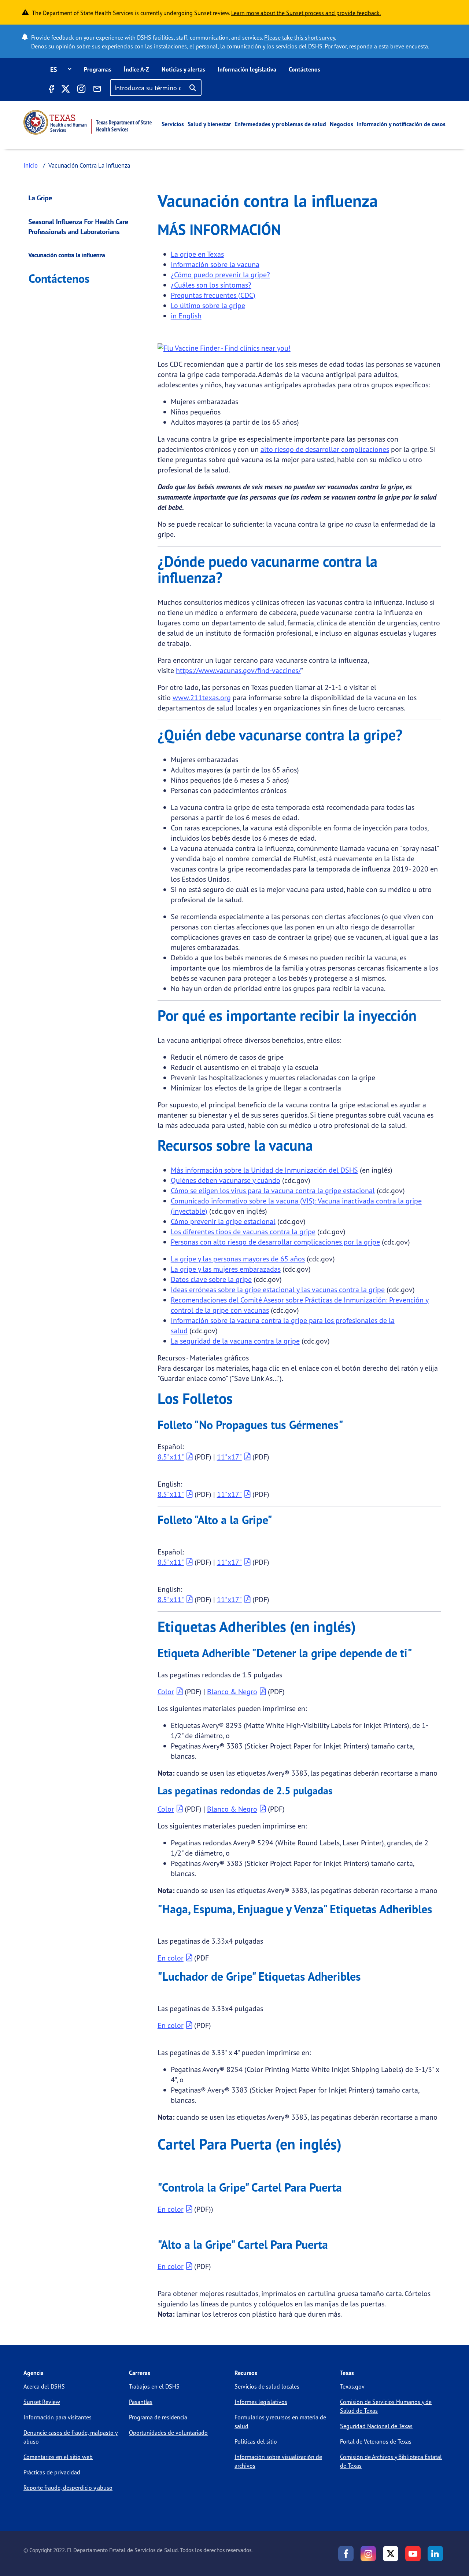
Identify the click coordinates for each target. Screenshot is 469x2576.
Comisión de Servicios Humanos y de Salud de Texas (386, 2406)
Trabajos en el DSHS (154, 2386)
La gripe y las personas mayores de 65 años (238, 1259)
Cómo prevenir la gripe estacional (223, 1221)
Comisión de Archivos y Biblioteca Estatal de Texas (391, 2461)
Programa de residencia (158, 2417)
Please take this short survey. (300, 37)
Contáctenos (304, 69)
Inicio (31, 165)
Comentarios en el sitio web (58, 2457)
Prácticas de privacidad (52, 2472)
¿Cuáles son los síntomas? (211, 285)
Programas (98, 69)
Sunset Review (42, 2402)
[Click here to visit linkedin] (435, 2554)
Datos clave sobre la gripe (211, 1279)
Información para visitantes (58, 2417)
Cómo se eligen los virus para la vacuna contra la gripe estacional (273, 1190)
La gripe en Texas (197, 254)
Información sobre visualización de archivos (278, 2461)
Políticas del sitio (256, 2441)
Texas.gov (352, 2386)
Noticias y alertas (183, 69)
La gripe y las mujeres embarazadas (226, 1269)
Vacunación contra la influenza (67, 255)
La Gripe (40, 198)
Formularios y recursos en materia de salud (280, 2422)
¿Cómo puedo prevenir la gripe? (220, 275)
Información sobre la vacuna (215, 264)
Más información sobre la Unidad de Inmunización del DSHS (264, 1170)
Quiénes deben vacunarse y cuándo (226, 1180)
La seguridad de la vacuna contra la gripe (235, 1341)
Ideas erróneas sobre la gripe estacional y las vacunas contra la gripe (278, 1289)
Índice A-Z (136, 69)
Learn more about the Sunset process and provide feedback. (306, 13)
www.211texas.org (202, 697)
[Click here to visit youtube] (413, 2554)
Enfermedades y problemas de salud (280, 124)
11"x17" (229, 1457)
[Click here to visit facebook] (51, 90)
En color (171, 1958)
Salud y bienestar (209, 124)
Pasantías (141, 2402)
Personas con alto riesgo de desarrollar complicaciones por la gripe (275, 1242)
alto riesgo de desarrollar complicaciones (325, 449)
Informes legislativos (261, 2402)
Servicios (173, 124)
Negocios (341, 124)
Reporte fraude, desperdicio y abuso (68, 2488)
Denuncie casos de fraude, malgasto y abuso (71, 2437)
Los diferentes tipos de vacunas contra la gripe (243, 1232)
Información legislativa (247, 69)
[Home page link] (88, 122)
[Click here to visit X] (65, 90)
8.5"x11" (171, 1457)
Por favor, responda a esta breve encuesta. (377, 46)
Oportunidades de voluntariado (168, 2433)
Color (166, 1691)
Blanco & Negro (232, 1691)
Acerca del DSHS (44, 2386)
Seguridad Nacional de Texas (376, 2426)
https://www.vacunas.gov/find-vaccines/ (238, 670)
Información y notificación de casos (401, 124)
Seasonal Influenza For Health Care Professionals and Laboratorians (78, 226)
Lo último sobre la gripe (208, 305)
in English (186, 316)
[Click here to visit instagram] (81, 90)
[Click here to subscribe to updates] (97, 90)
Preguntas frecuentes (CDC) (213, 295)
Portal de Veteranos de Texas (376, 2441)
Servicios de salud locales (267, 2386)
